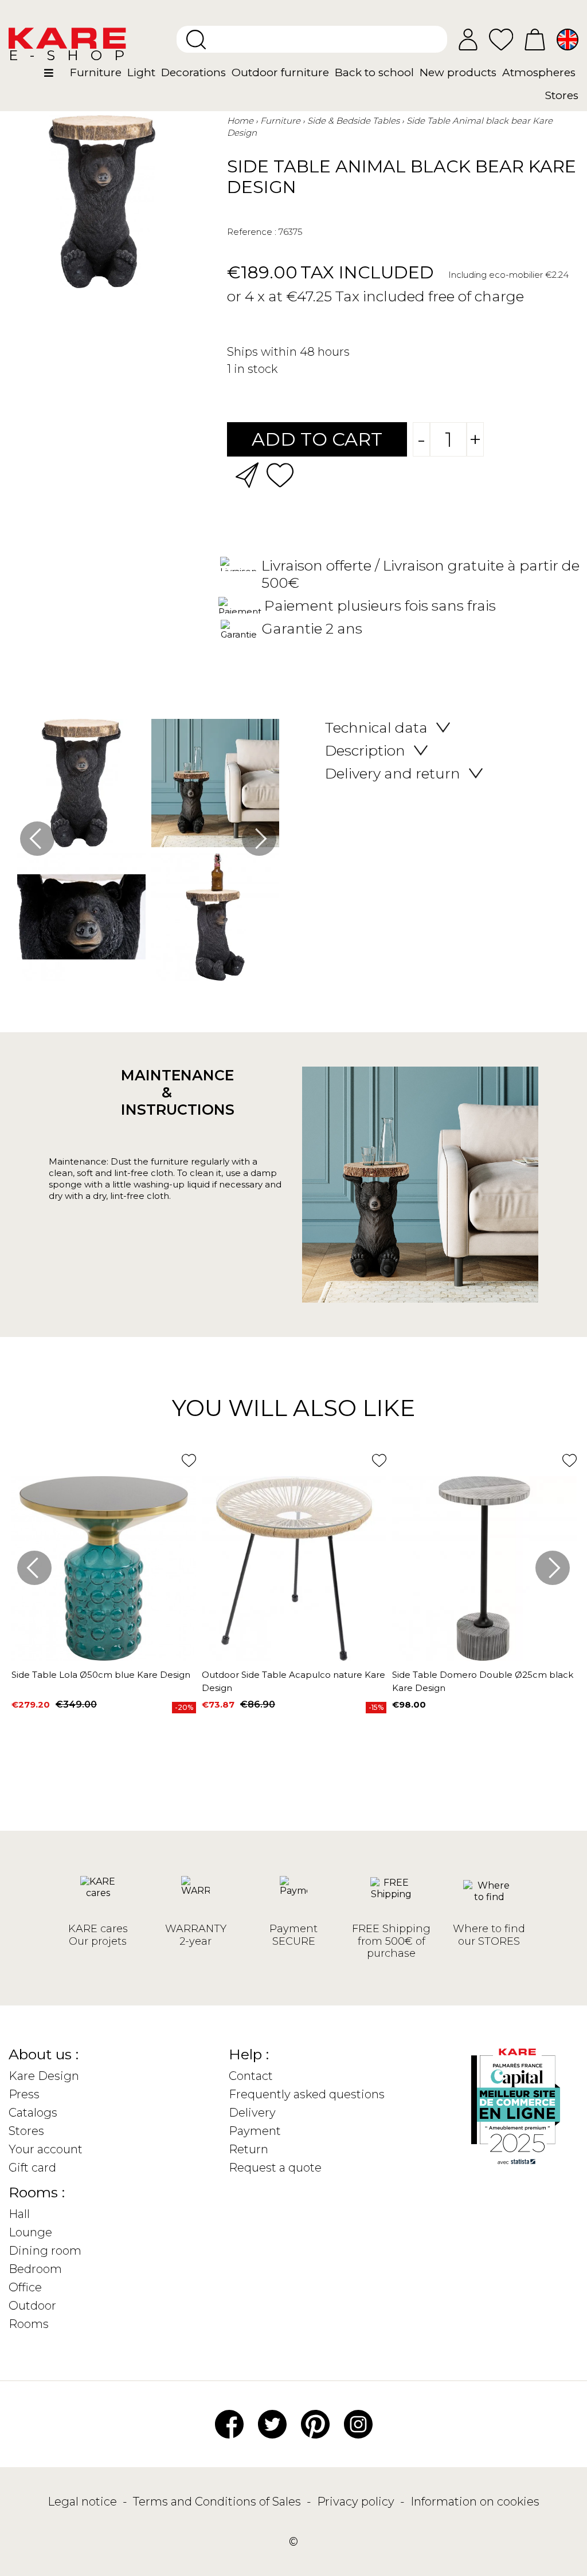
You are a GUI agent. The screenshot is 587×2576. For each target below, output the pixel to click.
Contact (251, 2076)
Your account (46, 2149)
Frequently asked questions (307, 2094)
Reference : (252, 232)
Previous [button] (37, 839)
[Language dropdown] (568, 40)
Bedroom (35, 2269)
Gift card (32, 2168)
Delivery (252, 2113)
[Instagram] (358, 2423)
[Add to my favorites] (280, 474)
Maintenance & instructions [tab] (167, 1092)
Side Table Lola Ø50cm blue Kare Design (101, 1675)
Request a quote (275, 2168)
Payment (255, 2131)
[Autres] (56, 77)
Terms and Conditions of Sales (218, 2502)
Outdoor (32, 2306)
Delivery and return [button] (393, 773)
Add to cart (317, 439)
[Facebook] (229, 2423)
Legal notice (84, 2502)
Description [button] (365, 750)
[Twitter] (272, 2423)
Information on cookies (475, 2502)
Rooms (29, 2324)
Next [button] (259, 839)
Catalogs (33, 2113)
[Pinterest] (315, 2423)
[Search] (196, 40)
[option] (148, 853)
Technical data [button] (376, 727)
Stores (26, 2131)
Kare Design (44, 2076)
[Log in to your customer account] (468, 40)
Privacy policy (357, 2502)
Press (24, 2094)
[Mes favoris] (501, 39)
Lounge (30, 2232)
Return (249, 2149)
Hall (19, 2214)
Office (25, 2287)
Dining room (45, 2251)
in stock (256, 369)
